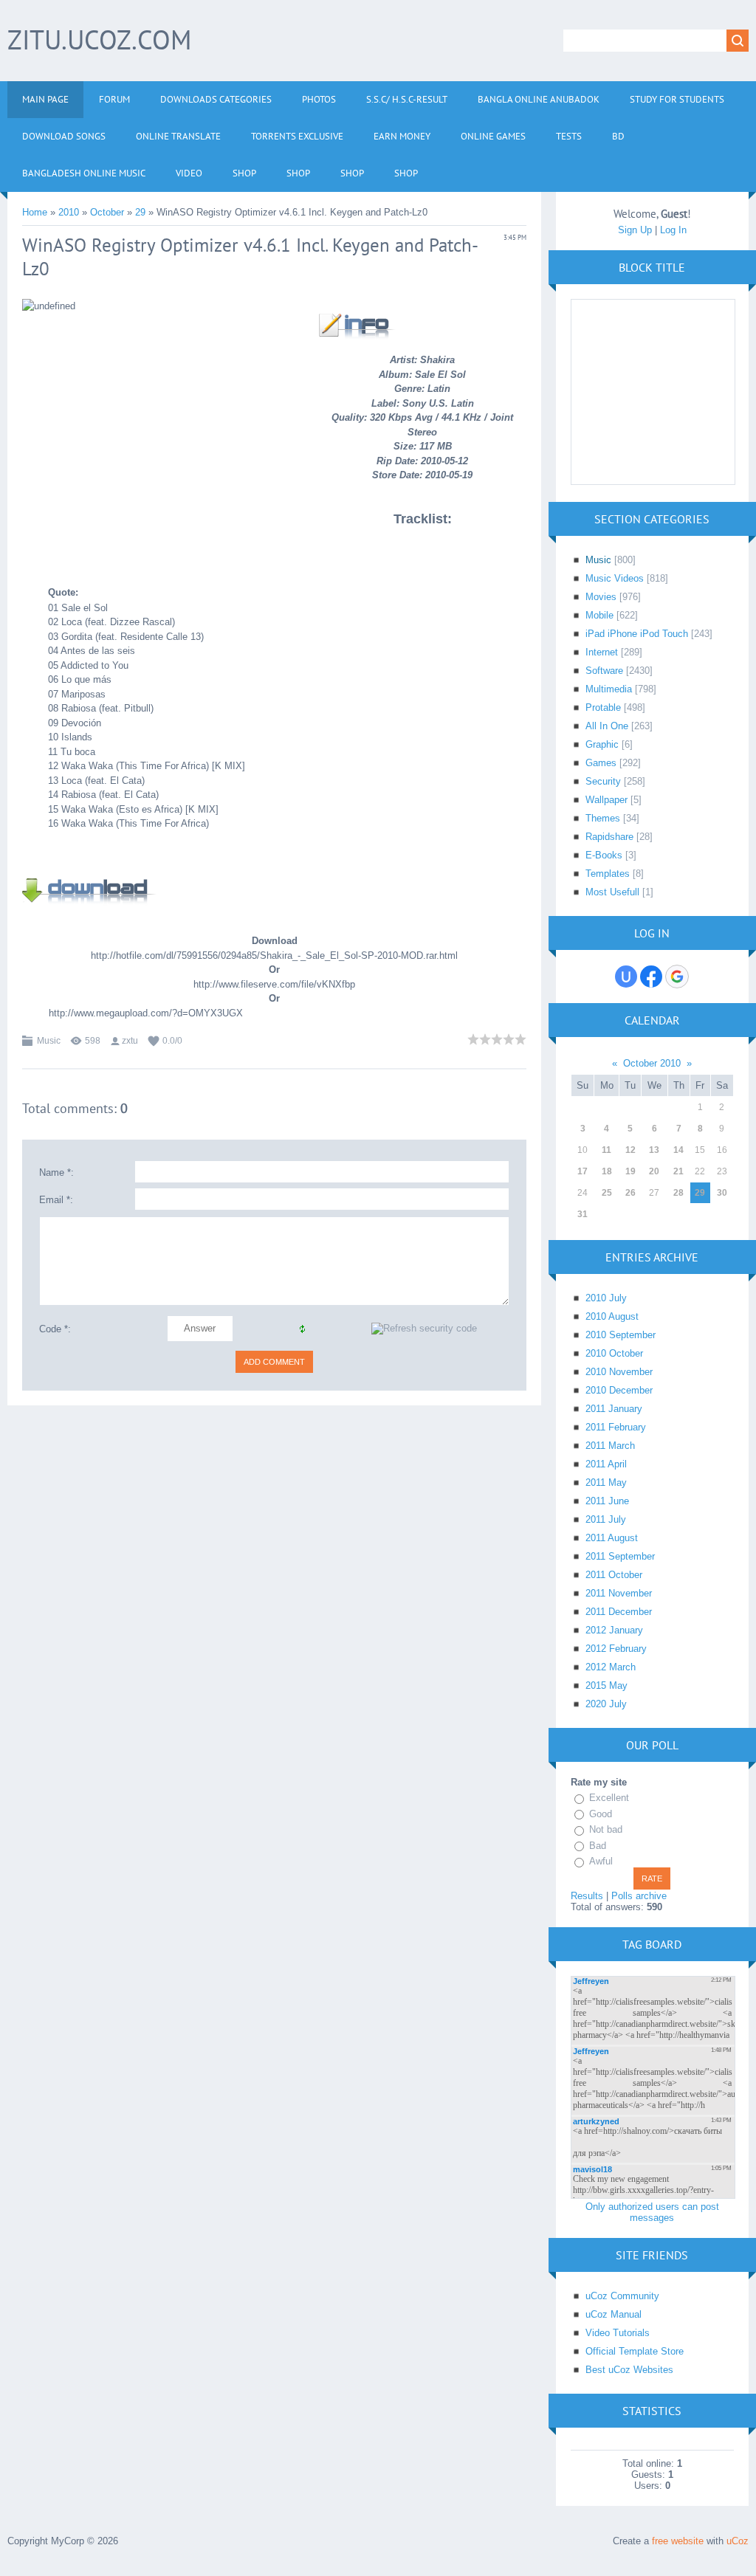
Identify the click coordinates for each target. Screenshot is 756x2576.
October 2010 (652, 1063)
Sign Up (635, 230)
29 (140, 212)
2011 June (607, 1501)
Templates (608, 874)
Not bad (606, 1829)
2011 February (616, 1427)
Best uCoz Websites (629, 2370)
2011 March (610, 1446)
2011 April (606, 1464)
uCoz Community (622, 2296)
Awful (601, 1861)
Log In (673, 230)
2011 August (612, 1538)
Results (587, 1896)
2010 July (606, 1298)
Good (601, 1814)
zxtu (130, 1041)
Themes (603, 818)
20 (654, 1171)
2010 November (619, 1372)
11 (606, 1150)
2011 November (619, 1593)
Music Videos (615, 578)
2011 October (614, 1575)
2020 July (606, 1704)
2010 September (621, 1335)
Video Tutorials (618, 2333)
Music (49, 1041)
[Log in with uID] (626, 977)
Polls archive (639, 1896)
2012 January (614, 1630)
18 (607, 1171)
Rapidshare (609, 837)
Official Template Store (635, 2351)
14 (678, 1150)
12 (630, 1150)
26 (630, 1193)
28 (678, 1193)
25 (607, 1193)
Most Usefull (612, 892)
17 (583, 1171)
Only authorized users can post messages (652, 2212)
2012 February (616, 1649)
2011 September (620, 1556)
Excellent (609, 1798)
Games (601, 763)
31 (583, 1214)
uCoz (738, 2541)
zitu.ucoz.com (99, 39)
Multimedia (609, 689)
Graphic (602, 744)
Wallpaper (606, 800)
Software (604, 671)
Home (35, 212)
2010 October (614, 1353)
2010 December (619, 1390)
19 (630, 1171)
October (107, 212)
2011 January (614, 1409)
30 (722, 1193)
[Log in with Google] (677, 977)
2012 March (611, 1667)
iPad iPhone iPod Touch (637, 634)
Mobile (599, 615)
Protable (603, 707)
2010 (69, 212)
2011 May (606, 1482)
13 (654, 1150)
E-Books (604, 855)
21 (678, 1171)
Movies (601, 597)
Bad (598, 1846)
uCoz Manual (614, 2314)
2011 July (606, 1519)
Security (603, 781)
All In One (607, 726)
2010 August (612, 1316)
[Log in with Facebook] (651, 977)
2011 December (619, 1612)
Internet (602, 652)
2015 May (606, 1685)
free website (678, 2541)
